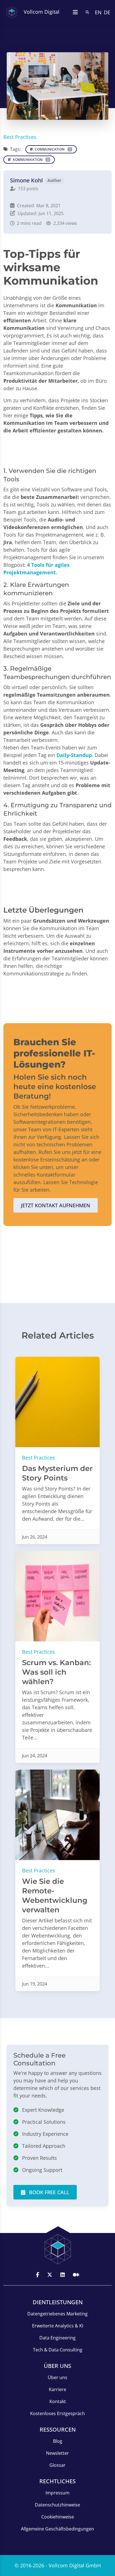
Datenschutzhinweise (57, 2505)
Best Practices (20, 137)
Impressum (57, 2493)
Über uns (57, 2377)
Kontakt (58, 2401)
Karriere (57, 2389)
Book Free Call (48, 2192)
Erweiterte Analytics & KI (58, 2326)
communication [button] (52, 149)
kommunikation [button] (30, 160)
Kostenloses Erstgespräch (57, 2413)
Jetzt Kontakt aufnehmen (56, 1205)
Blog (58, 2441)
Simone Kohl (26, 180)
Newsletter (57, 2453)
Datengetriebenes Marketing (57, 2314)
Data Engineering (57, 2338)
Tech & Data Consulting (58, 2350)
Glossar (57, 2465)
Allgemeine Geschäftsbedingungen (57, 2529)
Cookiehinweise (58, 2517)
